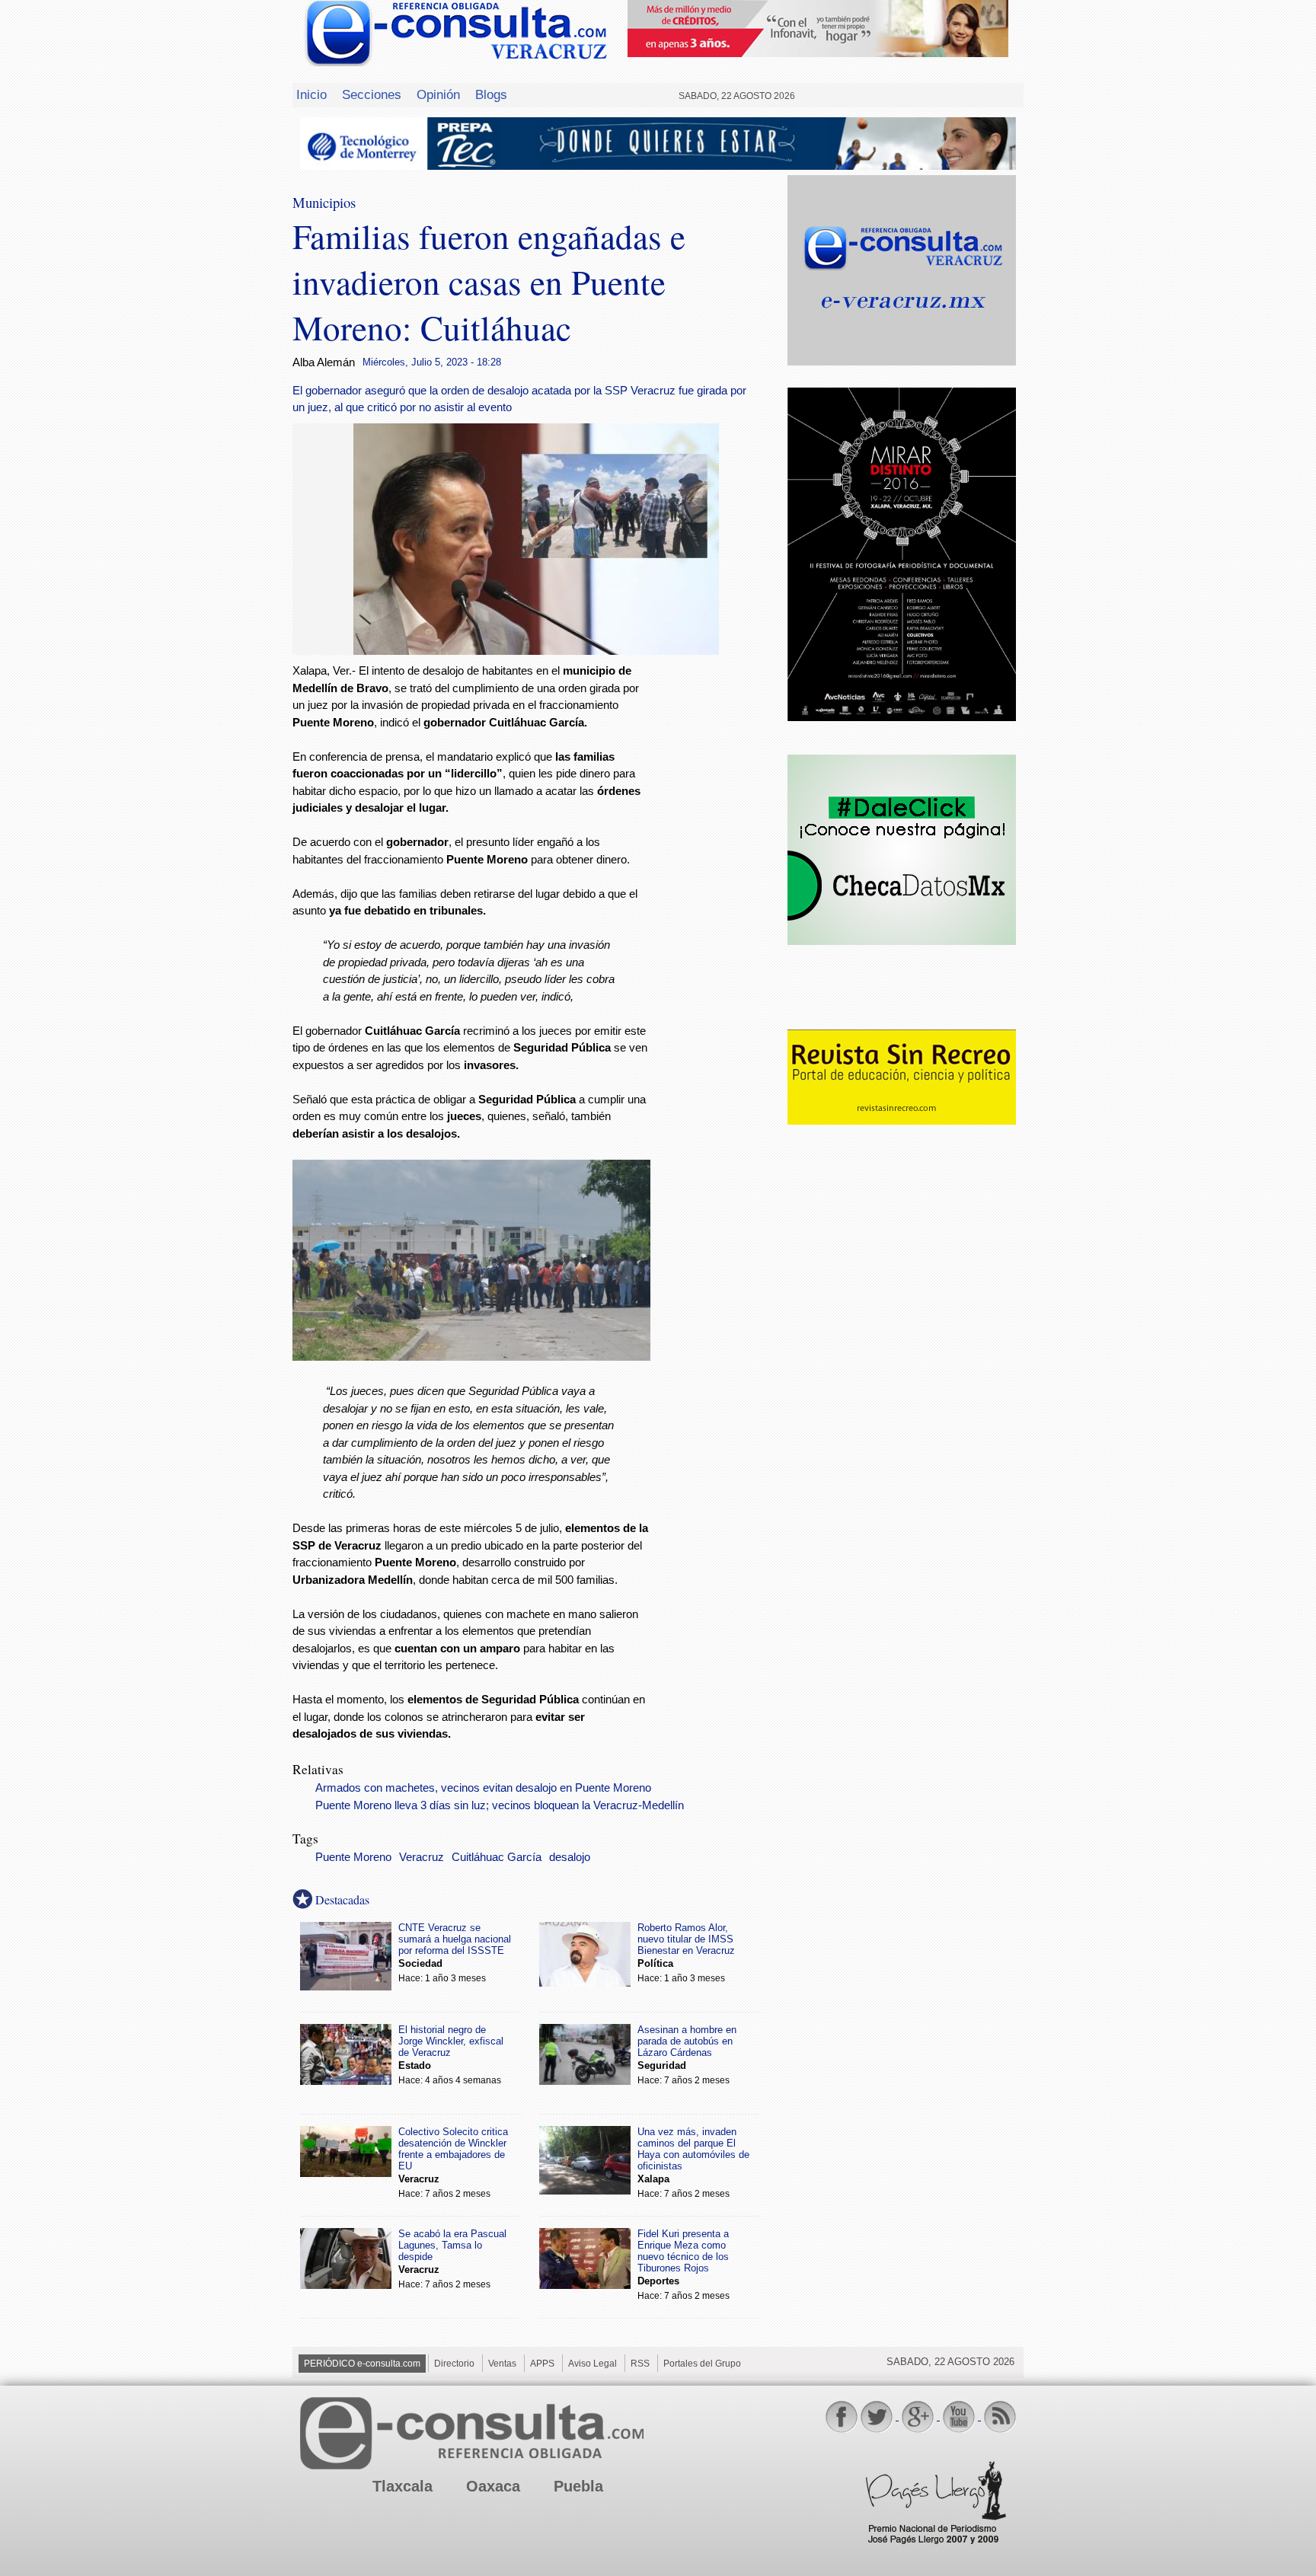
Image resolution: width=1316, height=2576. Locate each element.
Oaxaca (493, 2486)
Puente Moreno (353, 1857)
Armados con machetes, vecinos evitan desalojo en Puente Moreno (483, 1788)
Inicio (311, 94)
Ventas (502, 2364)
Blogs (491, 94)
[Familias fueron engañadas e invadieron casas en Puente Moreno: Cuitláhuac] (536, 651)
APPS (542, 2364)
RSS (640, 2364)
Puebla (578, 2486)
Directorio (454, 2364)
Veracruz (422, 1857)
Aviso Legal (593, 2364)
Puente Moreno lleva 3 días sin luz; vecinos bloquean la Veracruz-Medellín (500, 1805)
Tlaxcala (402, 2486)
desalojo (570, 1857)
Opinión (438, 94)
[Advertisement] (719, 908)
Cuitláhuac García (497, 1857)
